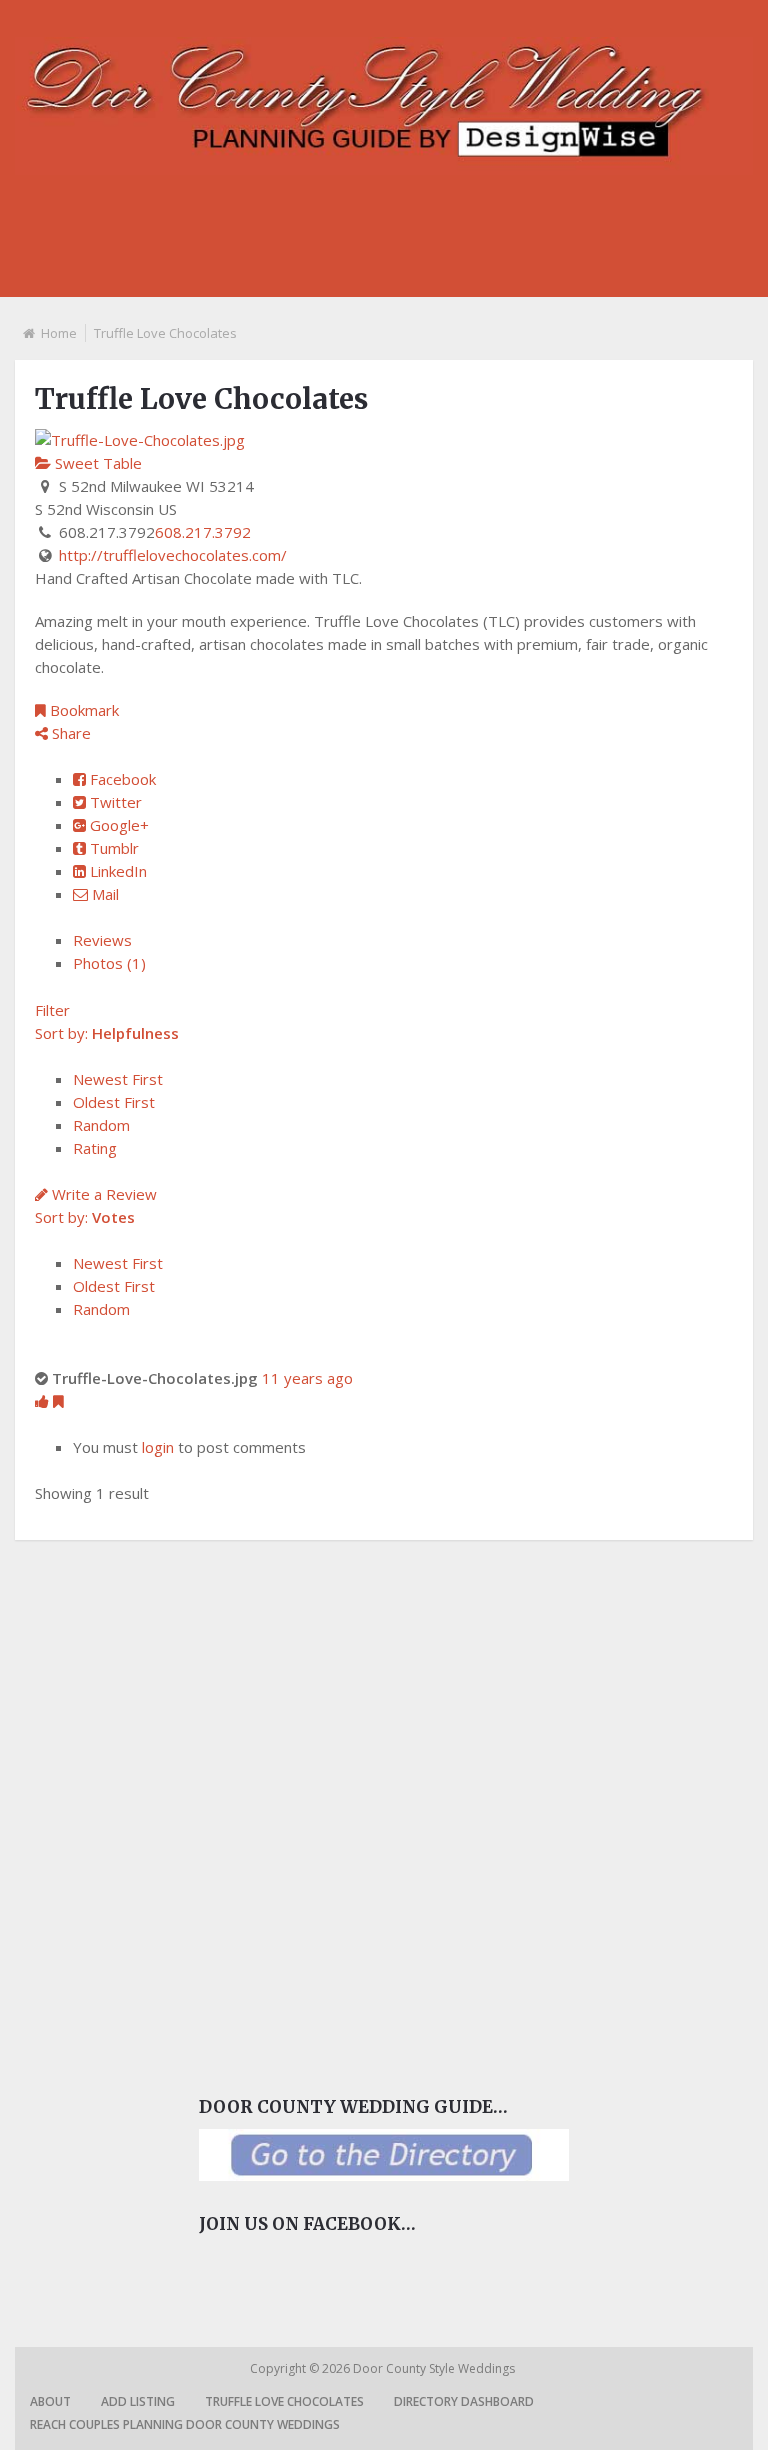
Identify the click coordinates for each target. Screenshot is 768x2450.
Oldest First (114, 1102)
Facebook (121, 779)
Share (69, 733)
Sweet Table (96, 463)
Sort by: (107, 1033)
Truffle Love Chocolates (284, 2401)
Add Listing (138, 2401)
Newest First (118, 1079)
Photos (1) (109, 963)
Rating (95, 1148)
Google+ (117, 825)
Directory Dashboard (464, 2401)
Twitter (114, 802)
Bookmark (82, 710)
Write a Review (102, 1194)
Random (101, 1125)
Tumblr (112, 848)
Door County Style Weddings (435, 2368)
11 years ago (307, 1378)
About (50, 2401)
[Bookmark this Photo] (58, 1401)
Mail (103, 894)
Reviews (102, 940)
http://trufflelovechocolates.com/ (173, 555)
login (158, 1447)
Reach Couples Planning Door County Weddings (185, 2424)
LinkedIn (116, 871)
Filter (52, 1010)
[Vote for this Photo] (44, 1401)
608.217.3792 (203, 532)
